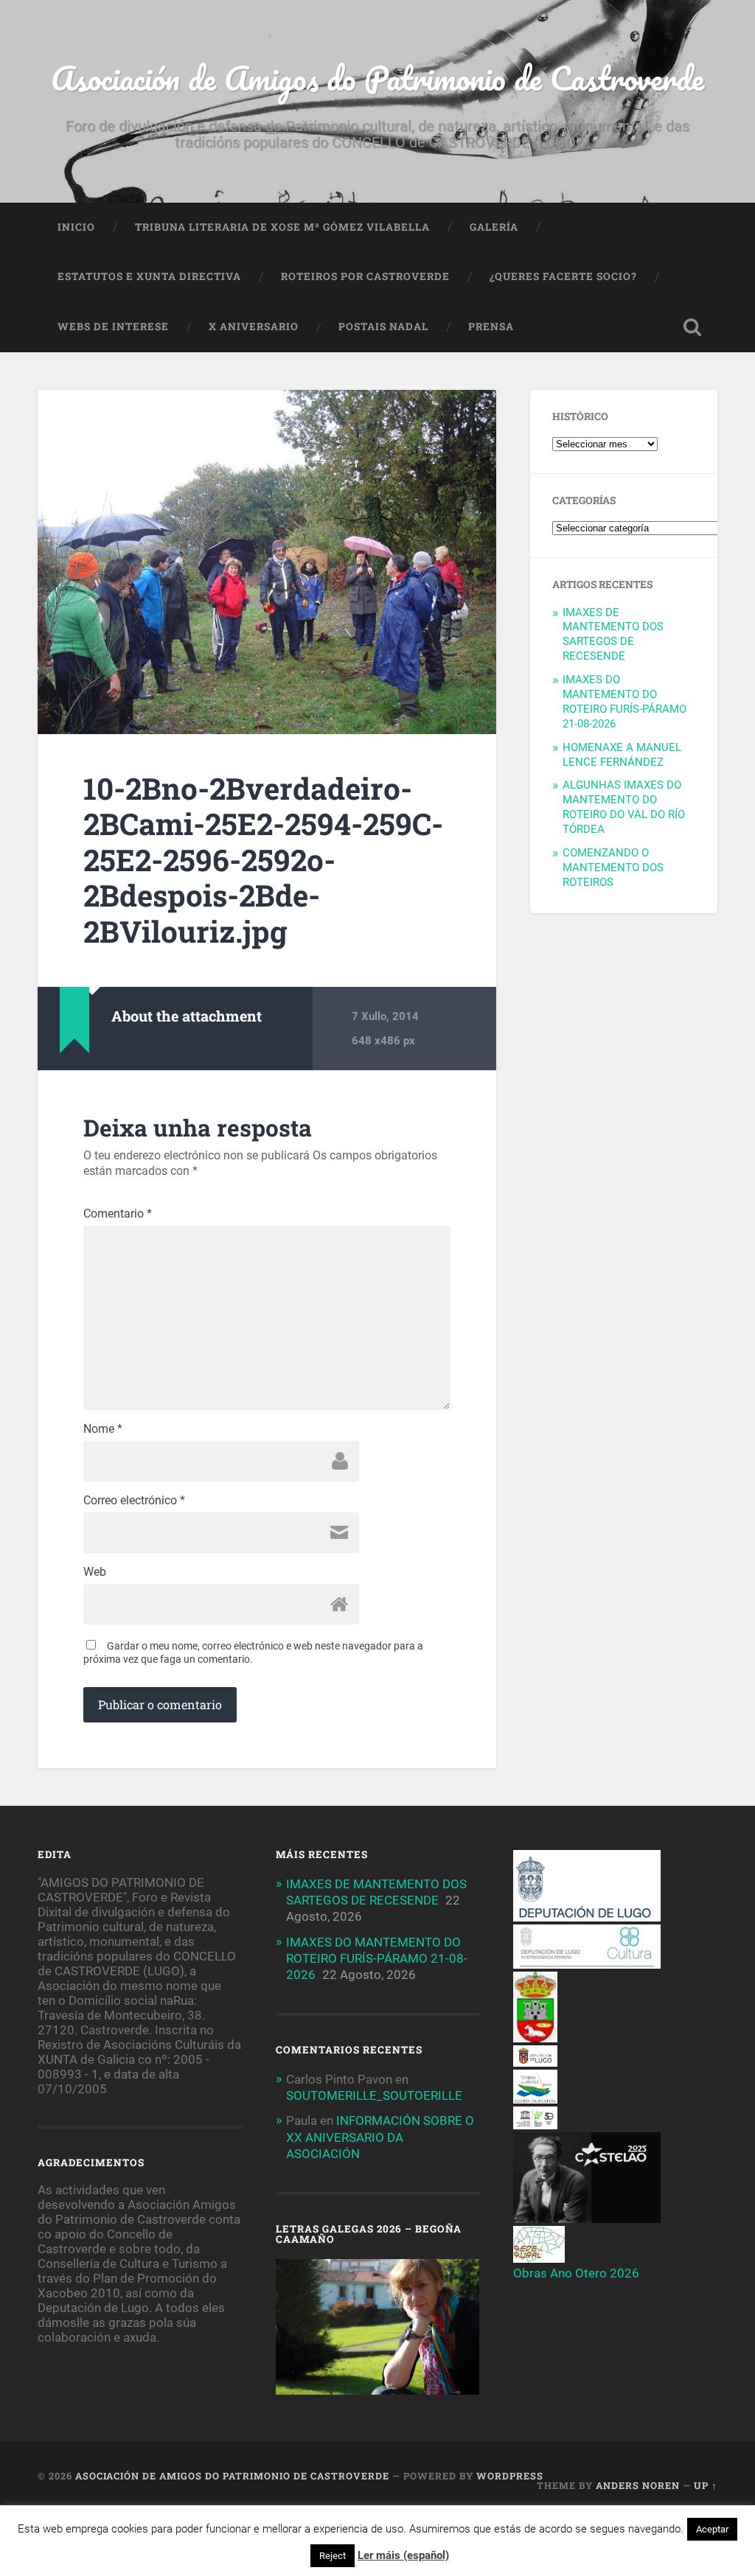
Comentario (118, 1214)
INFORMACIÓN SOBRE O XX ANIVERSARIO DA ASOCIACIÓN (380, 2137)
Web (95, 1572)
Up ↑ (706, 2485)
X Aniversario (254, 327)
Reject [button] (333, 2556)
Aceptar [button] (712, 2529)
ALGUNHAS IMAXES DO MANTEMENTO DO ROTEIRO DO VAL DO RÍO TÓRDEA (624, 807)
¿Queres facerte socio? (563, 276)
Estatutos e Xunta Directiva (149, 276)
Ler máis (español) (403, 2555)
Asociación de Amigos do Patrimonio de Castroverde (377, 78)
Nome (103, 1429)
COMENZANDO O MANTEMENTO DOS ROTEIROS (613, 868)
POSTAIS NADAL (383, 327)
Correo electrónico (134, 1501)
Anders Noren (638, 2485)
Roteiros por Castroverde (365, 276)
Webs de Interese (113, 327)
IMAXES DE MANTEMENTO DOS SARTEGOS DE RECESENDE (613, 635)
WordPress (510, 2476)
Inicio (76, 227)
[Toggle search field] (692, 327)
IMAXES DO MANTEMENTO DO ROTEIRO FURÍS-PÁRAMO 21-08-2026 (624, 702)
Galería (494, 227)
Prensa (491, 327)
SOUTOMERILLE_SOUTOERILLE (374, 2095)
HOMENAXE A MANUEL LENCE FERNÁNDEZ (622, 755)
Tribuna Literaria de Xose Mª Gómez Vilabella (282, 227)
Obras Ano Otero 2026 (576, 2273)
